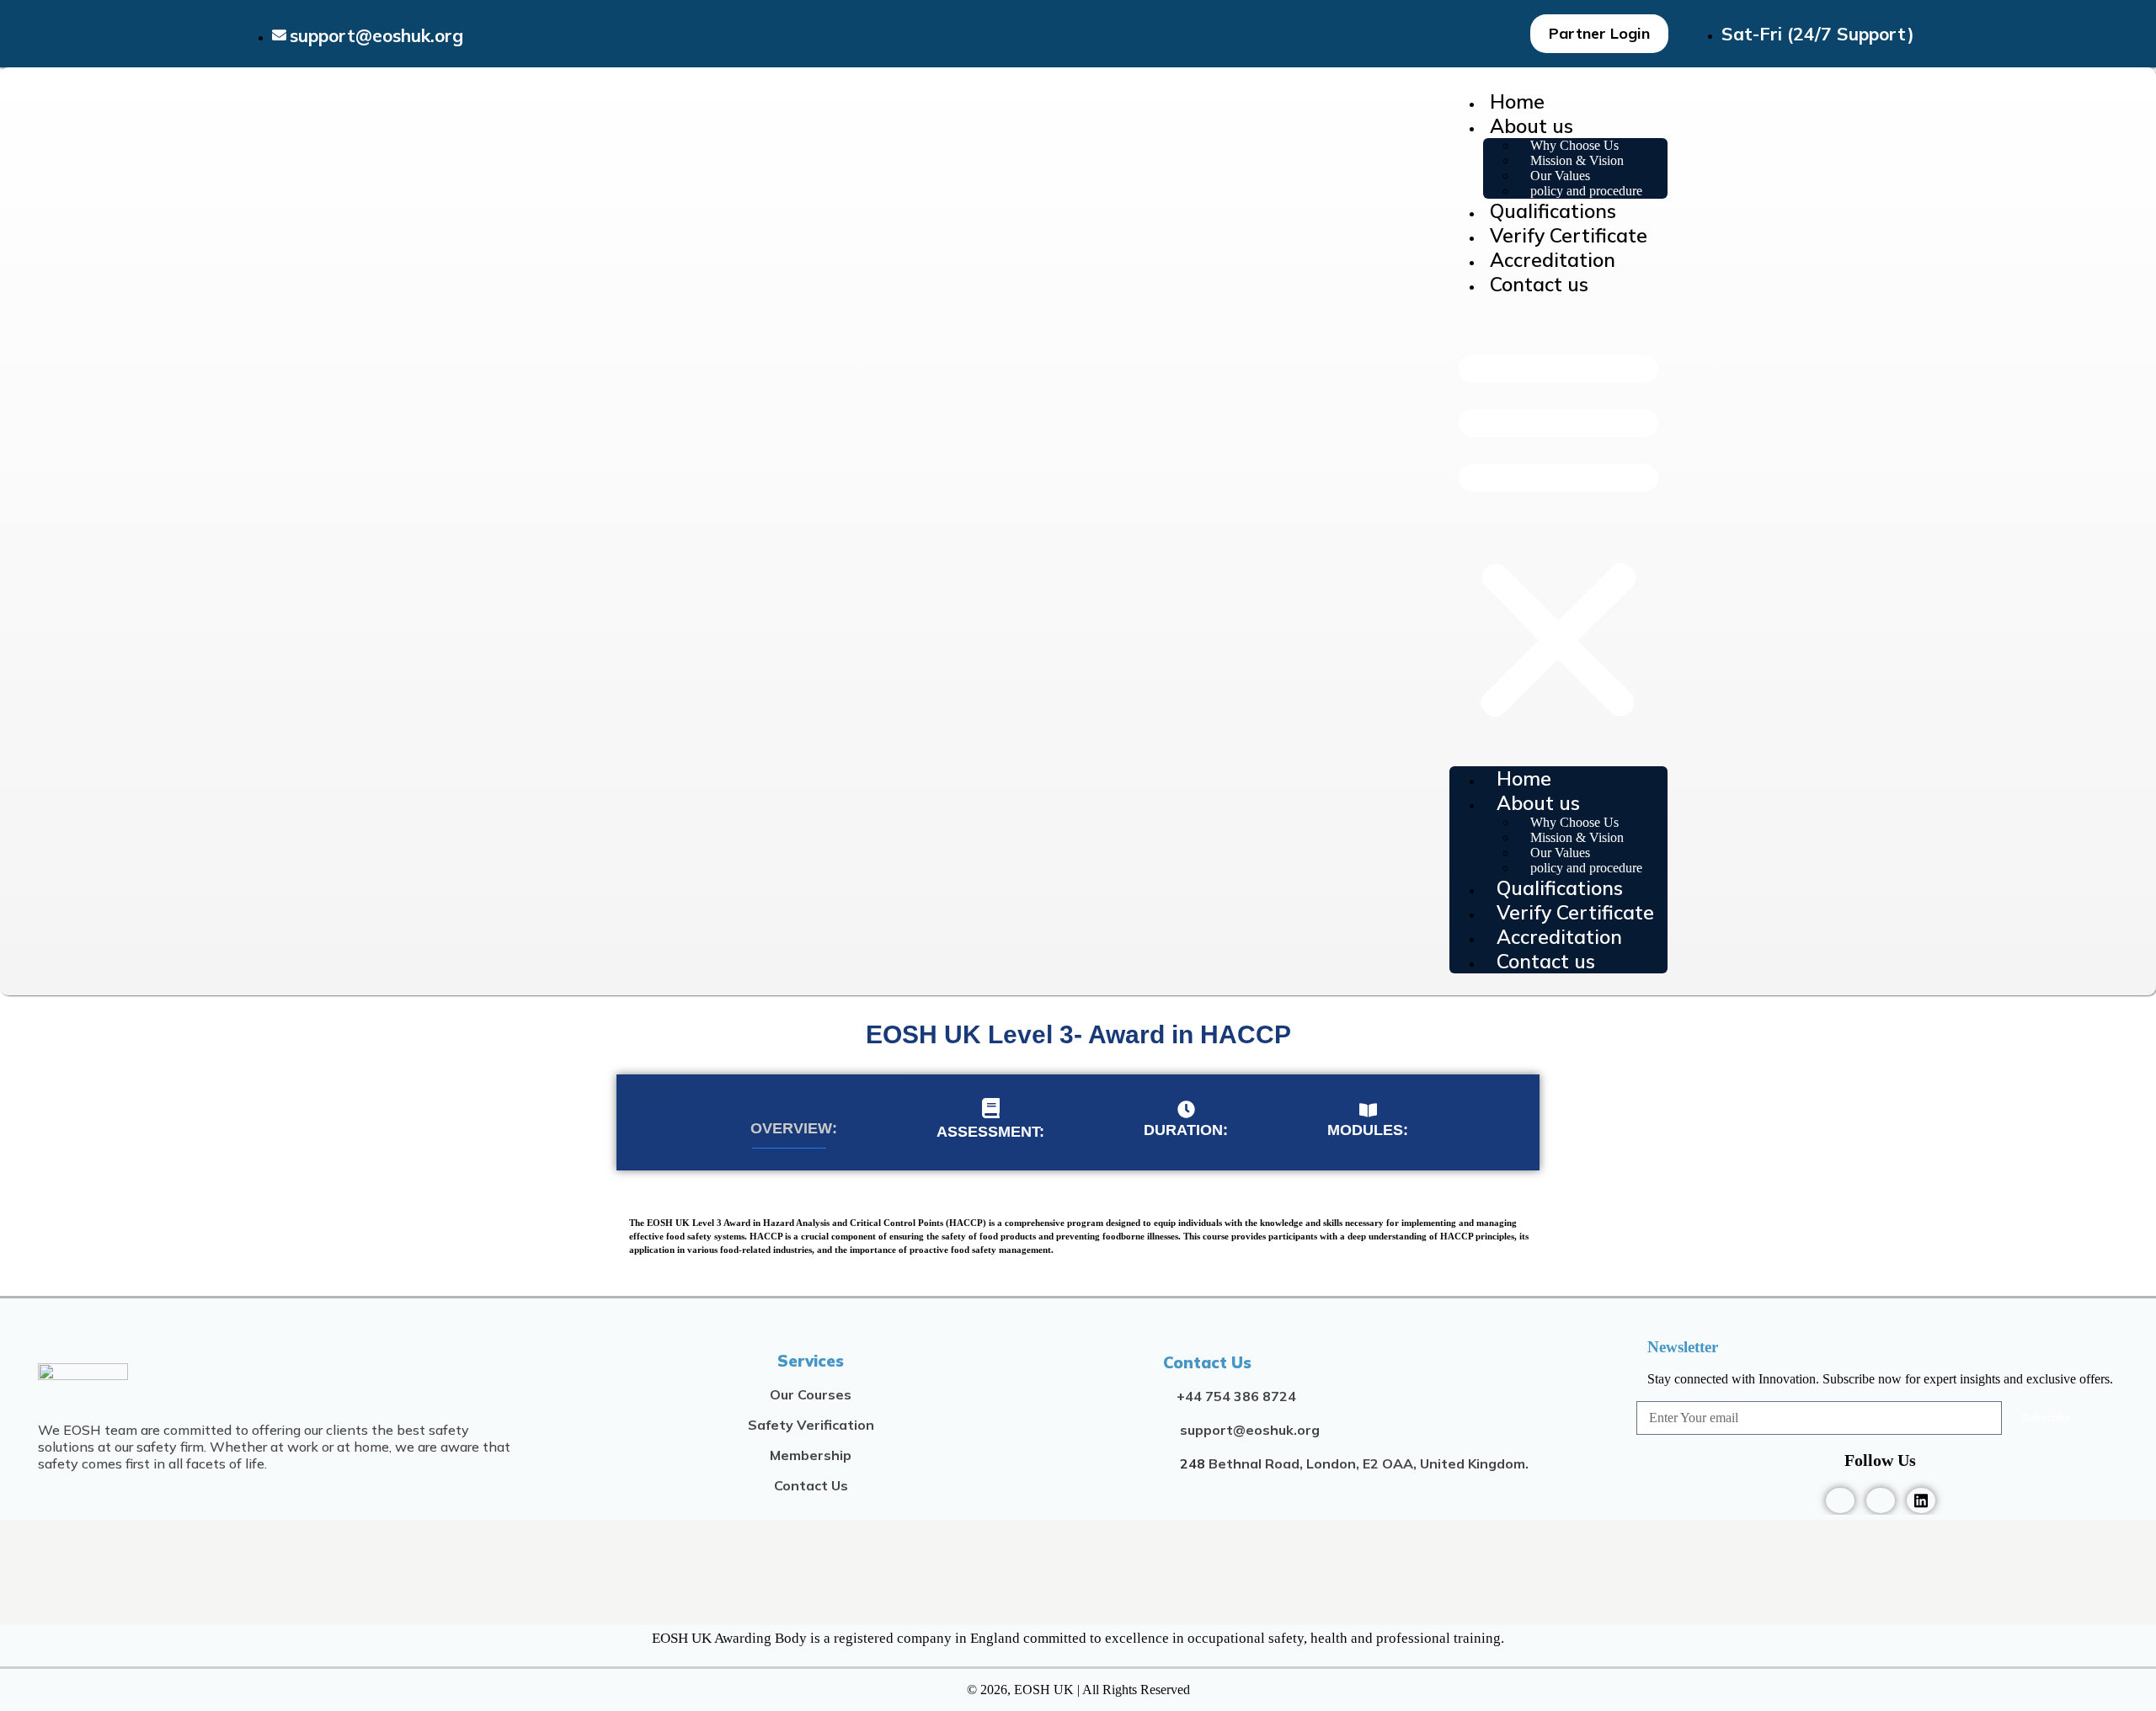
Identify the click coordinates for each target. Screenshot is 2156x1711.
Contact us (1539, 284)
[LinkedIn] (1921, 1500)
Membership (811, 1455)
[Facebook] (1840, 1500)
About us (1532, 126)
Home (1517, 101)
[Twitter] (1881, 1500)
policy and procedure (1586, 191)
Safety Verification (811, 1425)
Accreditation (1553, 260)
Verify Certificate (1569, 235)
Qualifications (1553, 211)
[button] (1558, 531)
